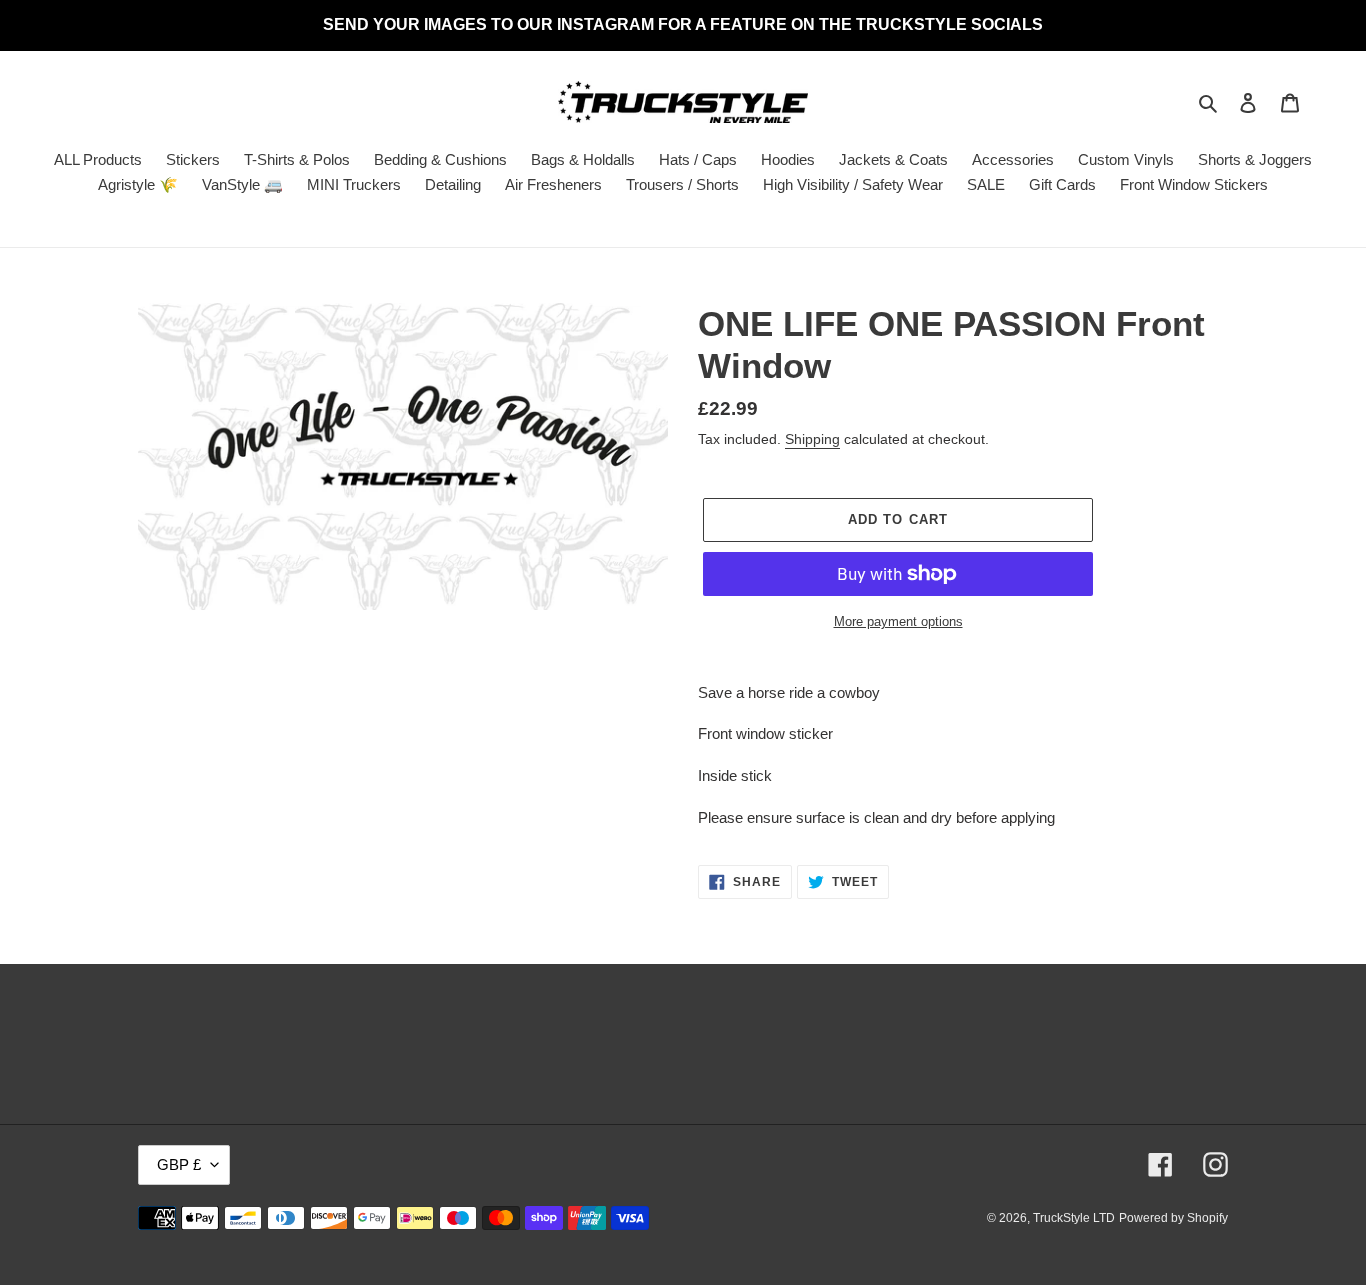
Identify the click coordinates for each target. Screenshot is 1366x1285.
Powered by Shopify (1173, 1218)
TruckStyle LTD (1074, 1218)
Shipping (812, 439)
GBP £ (179, 1164)
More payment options (898, 621)
